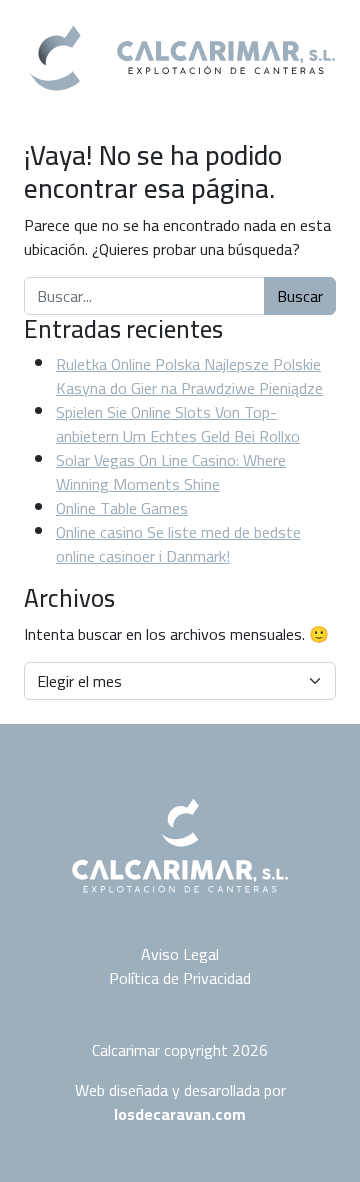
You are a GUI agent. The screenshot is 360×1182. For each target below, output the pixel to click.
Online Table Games (122, 508)
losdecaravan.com (180, 1114)
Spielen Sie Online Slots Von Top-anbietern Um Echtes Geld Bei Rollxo (178, 424)
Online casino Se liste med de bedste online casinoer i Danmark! (178, 544)
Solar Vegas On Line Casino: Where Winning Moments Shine (171, 472)
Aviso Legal (180, 954)
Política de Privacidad (180, 978)
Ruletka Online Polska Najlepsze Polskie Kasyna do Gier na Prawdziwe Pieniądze (189, 376)
